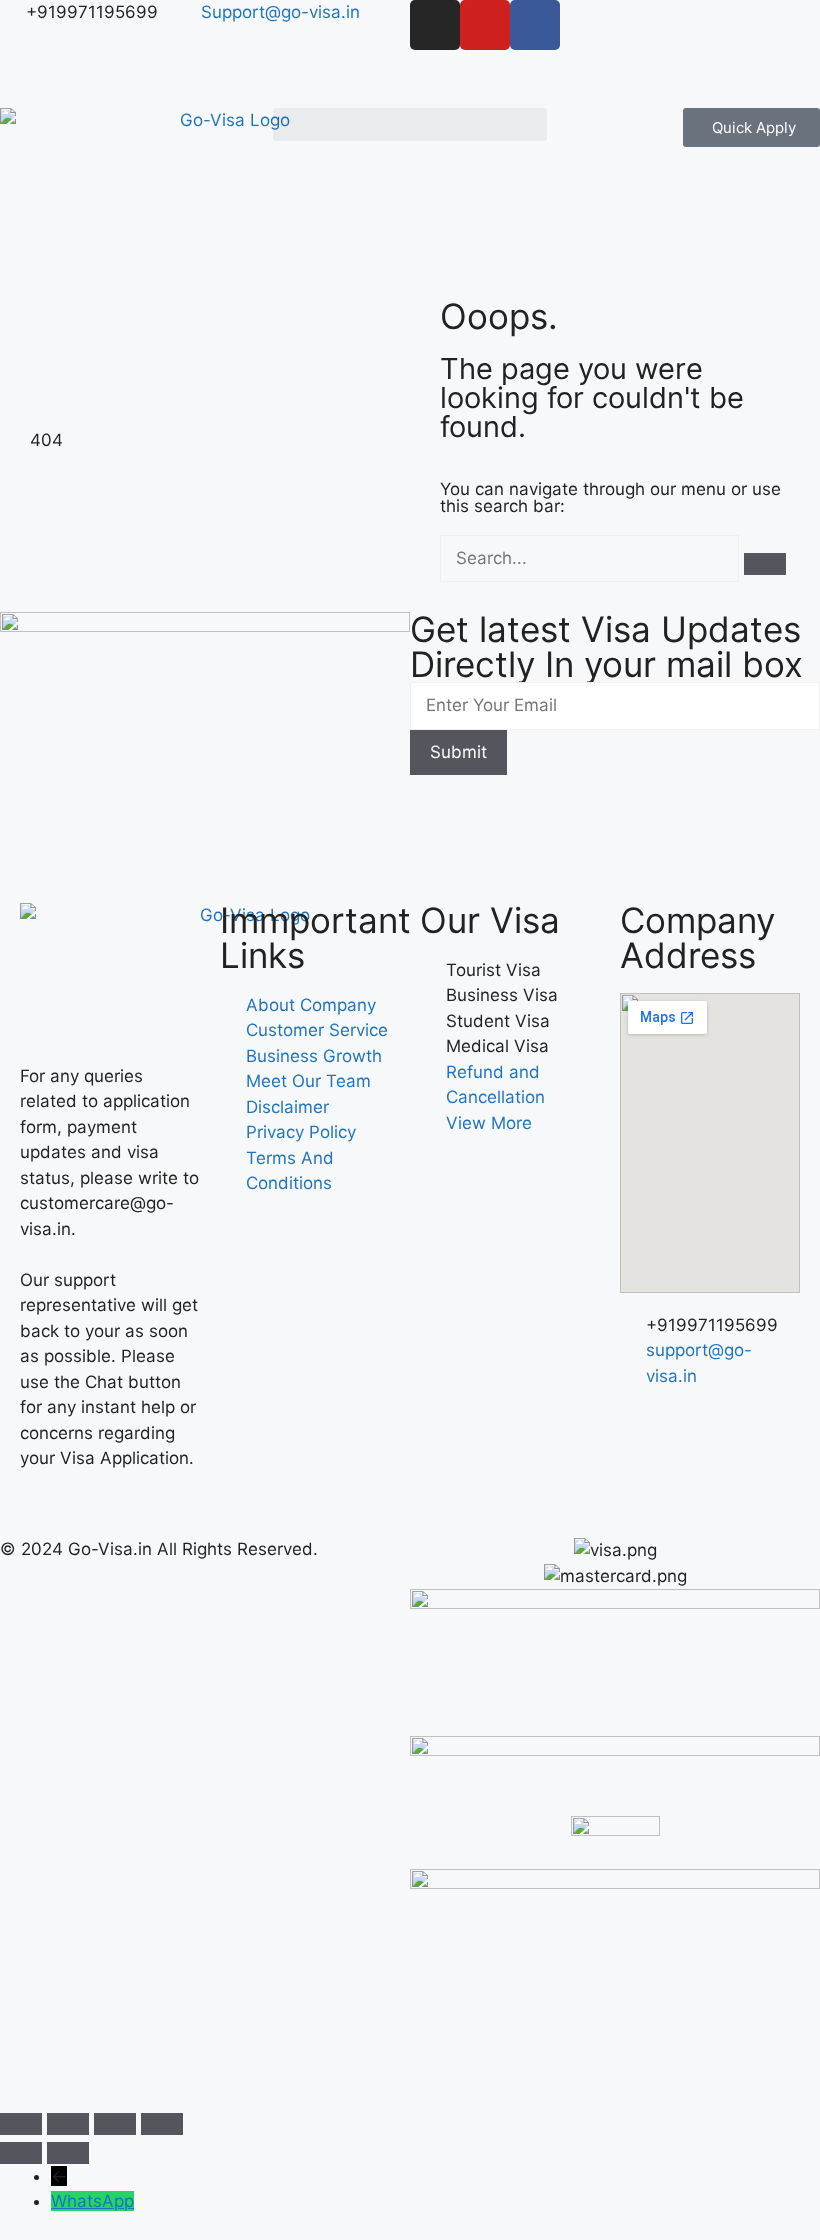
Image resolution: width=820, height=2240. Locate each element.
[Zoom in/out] (21, 2124)
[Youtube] (485, 25)
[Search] (765, 564)
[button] (409, 124)
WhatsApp (92, 2201)
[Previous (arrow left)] (21, 2153)
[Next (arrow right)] (68, 2153)
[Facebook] (535, 25)
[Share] (115, 2124)
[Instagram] (435, 25)
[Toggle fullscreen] (68, 2124)
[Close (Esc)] (162, 2124)
